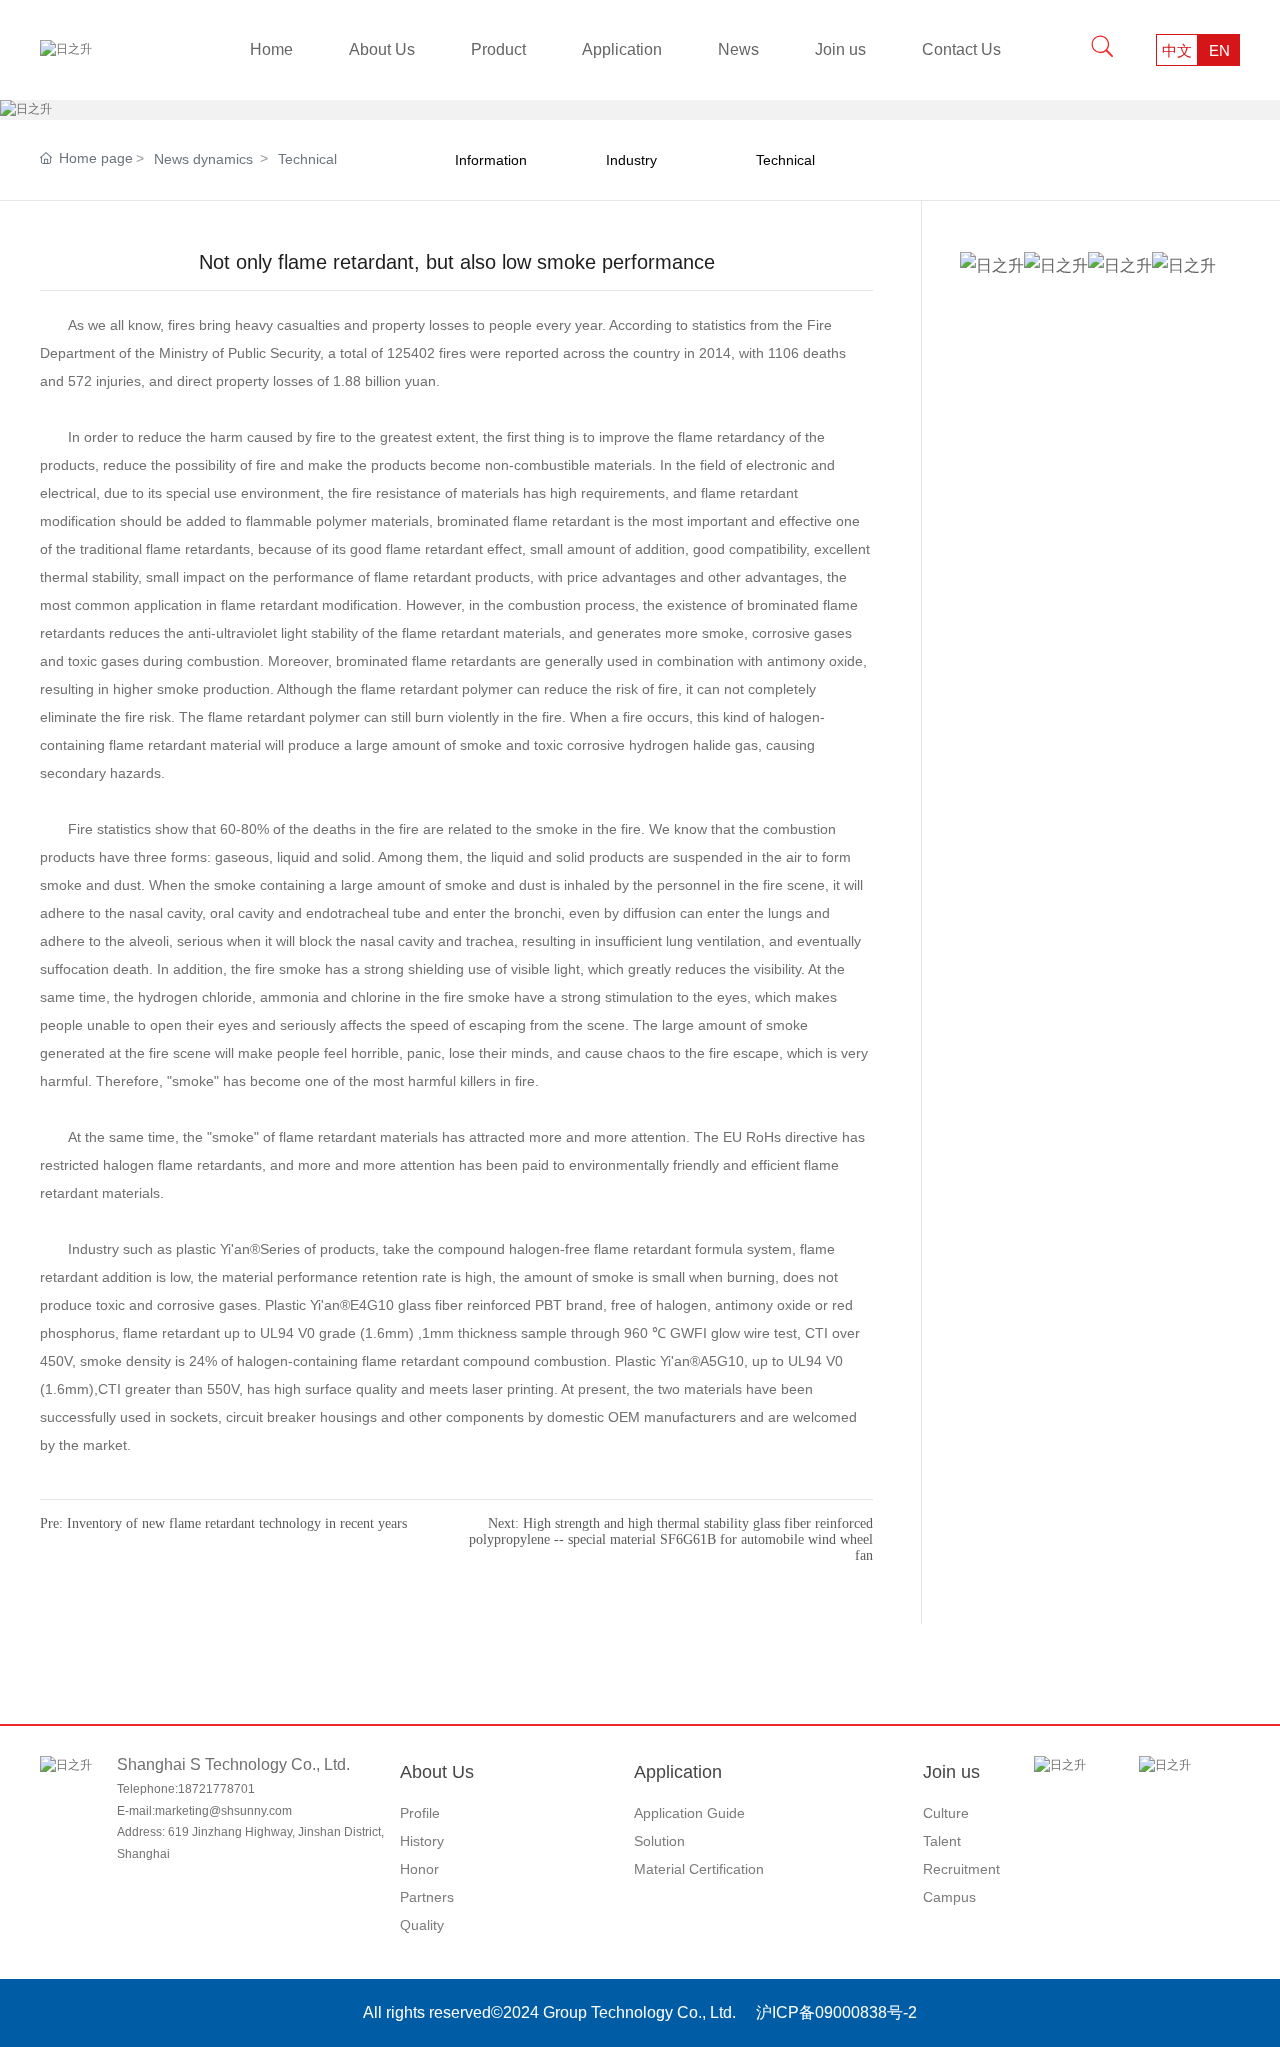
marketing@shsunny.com (223, 1811)
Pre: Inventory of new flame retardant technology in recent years (223, 1523)
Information (491, 160)
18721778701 (216, 1789)
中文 (1177, 50)
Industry (631, 160)
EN (1219, 50)
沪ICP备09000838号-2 (836, 2012)
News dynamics (203, 159)
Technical (307, 159)
